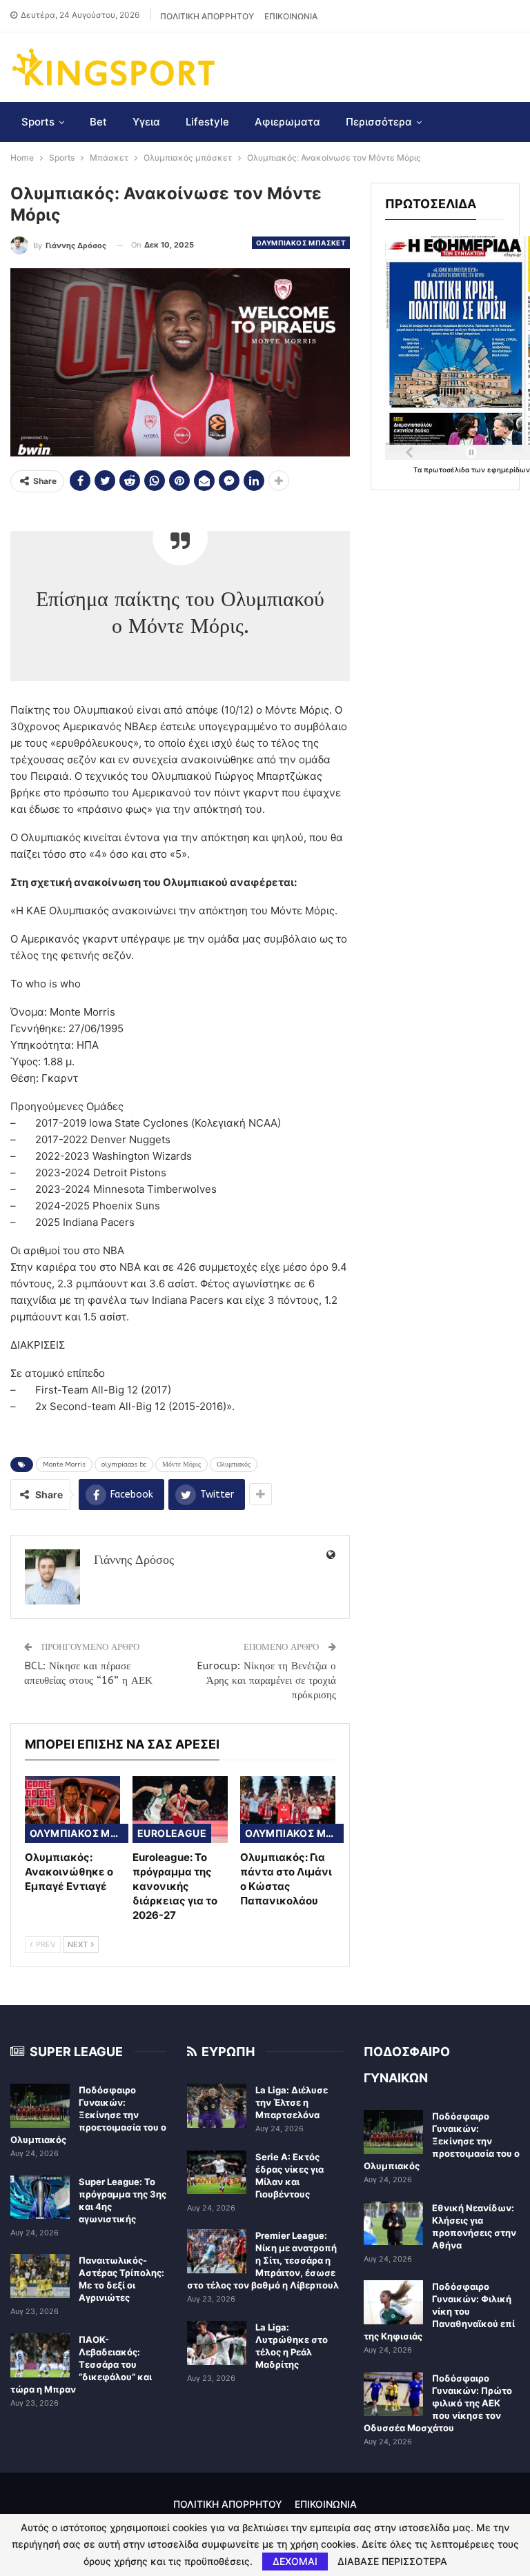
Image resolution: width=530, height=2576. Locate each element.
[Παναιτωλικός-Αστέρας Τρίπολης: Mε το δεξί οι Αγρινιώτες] (40, 2276)
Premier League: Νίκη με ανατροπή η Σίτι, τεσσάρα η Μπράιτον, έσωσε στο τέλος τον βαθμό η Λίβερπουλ (263, 2260)
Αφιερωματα (287, 122)
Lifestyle (207, 122)
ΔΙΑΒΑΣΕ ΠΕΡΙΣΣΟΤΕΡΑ (392, 2562)
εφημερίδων (509, 470)
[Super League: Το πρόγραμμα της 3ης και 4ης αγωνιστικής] (40, 2197)
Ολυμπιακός (234, 1465)
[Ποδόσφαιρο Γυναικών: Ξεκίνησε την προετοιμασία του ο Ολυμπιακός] (40, 2106)
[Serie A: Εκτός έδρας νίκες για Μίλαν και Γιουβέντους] (217, 2173)
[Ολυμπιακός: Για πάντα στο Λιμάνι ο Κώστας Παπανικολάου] (288, 1810)
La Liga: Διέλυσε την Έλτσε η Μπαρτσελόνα (292, 2102)
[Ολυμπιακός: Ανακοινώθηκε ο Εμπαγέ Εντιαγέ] (72, 1810)
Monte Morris (64, 1465)
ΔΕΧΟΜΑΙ (295, 2561)
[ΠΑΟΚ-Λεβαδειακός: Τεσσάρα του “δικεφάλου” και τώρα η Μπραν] (40, 2355)
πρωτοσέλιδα (448, 470)
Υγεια (146, 122)
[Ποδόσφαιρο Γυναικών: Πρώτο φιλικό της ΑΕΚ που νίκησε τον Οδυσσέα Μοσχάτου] (393, 2394)
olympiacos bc (124, 1465)
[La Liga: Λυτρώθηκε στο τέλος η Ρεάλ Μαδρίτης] (217, 2343)
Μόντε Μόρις (181, 1465)
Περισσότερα (379, 122)
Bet (98, 122)
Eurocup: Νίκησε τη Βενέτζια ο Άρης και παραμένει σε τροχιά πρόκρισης (266, 1680)
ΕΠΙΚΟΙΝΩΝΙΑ (291, 16)
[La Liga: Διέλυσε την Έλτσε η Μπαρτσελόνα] (217, 2106)
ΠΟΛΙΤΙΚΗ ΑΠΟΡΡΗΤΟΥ (207, 16)
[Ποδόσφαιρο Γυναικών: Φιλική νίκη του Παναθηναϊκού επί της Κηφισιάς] (393, 2302)
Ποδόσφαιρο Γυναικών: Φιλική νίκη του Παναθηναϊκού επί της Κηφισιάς (439, 2311)
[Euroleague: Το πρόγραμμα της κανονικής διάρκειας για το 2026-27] (180, 1810)
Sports (38, 122)
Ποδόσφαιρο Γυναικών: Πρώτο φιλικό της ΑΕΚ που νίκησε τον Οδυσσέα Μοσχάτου (438, 2403)
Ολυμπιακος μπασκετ (301, 243)
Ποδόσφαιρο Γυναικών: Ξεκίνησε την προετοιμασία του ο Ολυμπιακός (88, 2115)
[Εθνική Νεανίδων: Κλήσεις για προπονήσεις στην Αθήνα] (393, 2224)
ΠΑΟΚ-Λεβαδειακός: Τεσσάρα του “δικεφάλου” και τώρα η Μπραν (81, 2364)
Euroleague (172, 1833)
